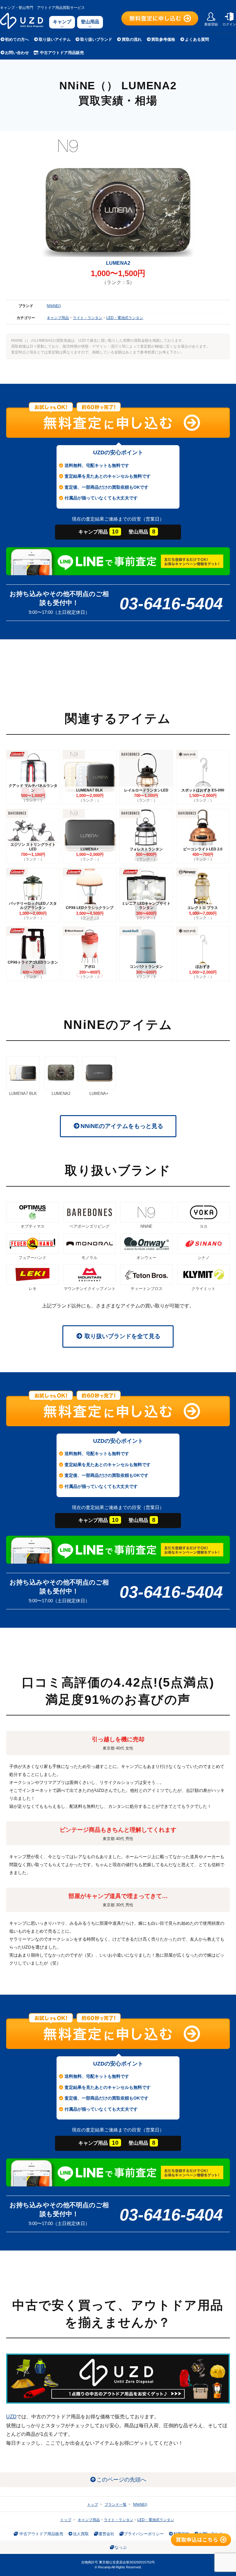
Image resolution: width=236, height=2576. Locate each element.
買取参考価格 (163, 39)
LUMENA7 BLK (23, 1094)
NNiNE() (54, 306)
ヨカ (203, 1226)
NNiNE (146, 1226)
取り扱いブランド (96, 39)
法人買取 (81, 2534)
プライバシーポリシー (144, 2534)
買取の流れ (132, 39)
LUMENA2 (61, 1094)
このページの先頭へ (121, 2480)
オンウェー (146, 1258)
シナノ (204, 1258)
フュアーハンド (32, 1258)
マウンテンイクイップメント (90, 1289)
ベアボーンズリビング (89, 1226)
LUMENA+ (99, 1094)
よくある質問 (197, 39)
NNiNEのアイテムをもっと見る (122, 1126)
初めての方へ (17, 39)
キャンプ (62, 22)
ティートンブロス (147, 1289)
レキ (33, 1289)
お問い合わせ (17, 53)
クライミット (203, 1289)
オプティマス (33, 1226)
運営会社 (106, 2534)
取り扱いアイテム (55, 39)
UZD (11, 2417)
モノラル (89, 1258)
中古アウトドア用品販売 (61, 53)
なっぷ (121, 2547)
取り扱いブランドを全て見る (122, 1336)
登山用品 (90, 22)
